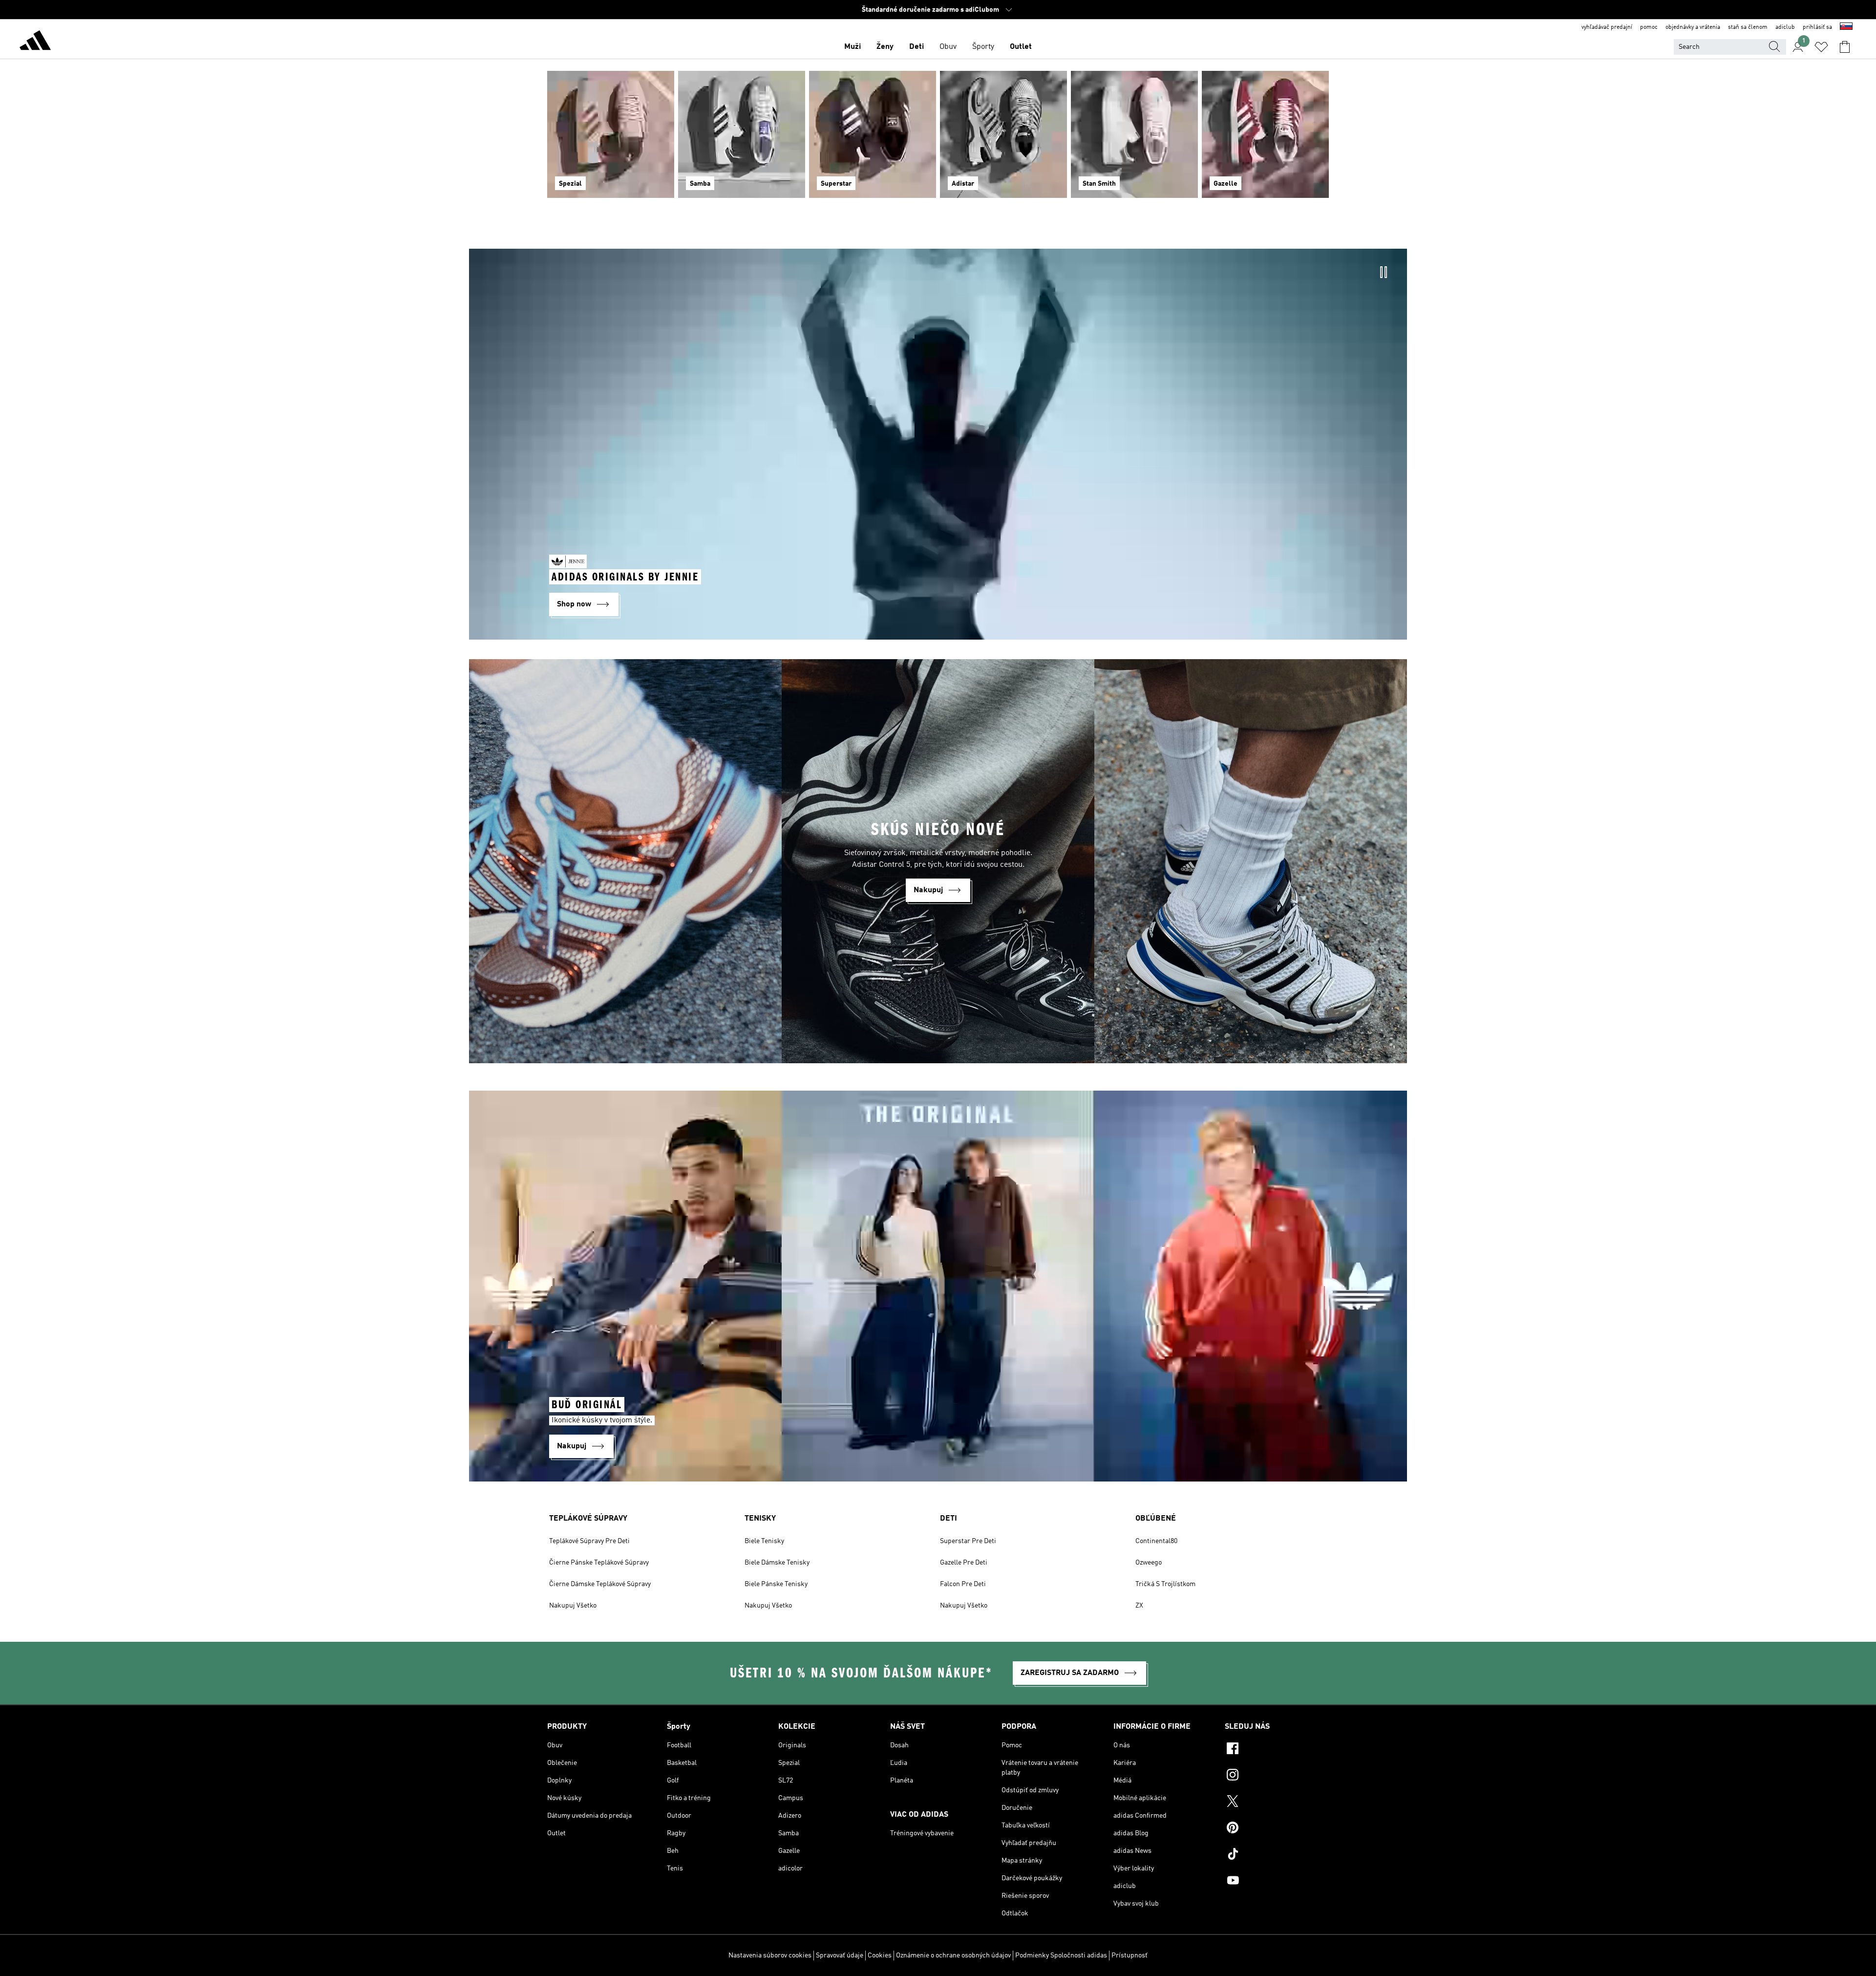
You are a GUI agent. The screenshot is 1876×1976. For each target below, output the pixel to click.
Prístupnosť (1130, 1955)
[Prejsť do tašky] (1845, 47)
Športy (983, 47)
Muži (853, 47)
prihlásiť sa (1817, 27)
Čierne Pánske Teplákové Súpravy (599, 1563)
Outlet (1021, 47)
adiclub (1785, 27)
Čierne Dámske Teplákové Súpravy (600, 1584)
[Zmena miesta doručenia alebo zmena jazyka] (1846, 27)
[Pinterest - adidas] (1277, 1829)
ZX (1139, 1606)
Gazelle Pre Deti (964, 1563)
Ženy (885, 47)
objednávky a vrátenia (1693, 27)
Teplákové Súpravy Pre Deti (589, 1541)
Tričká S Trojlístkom (1165, 1584)
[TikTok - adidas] (1277, 1855)
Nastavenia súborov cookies (770, 1955)
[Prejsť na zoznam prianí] (1821, 47)
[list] (938, 140)
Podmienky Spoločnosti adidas (1061, 1955)
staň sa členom (1748, 27)
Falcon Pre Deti (963, 1584)
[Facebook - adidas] (1277, 1750)
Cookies (880, 1955)
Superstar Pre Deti (968, 1541)
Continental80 (1156, 1541)
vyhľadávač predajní (1607, 27)
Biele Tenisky (764, 1541)
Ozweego (1149, 1563)
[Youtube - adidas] (1277, 1882)
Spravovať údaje (840, 1955)
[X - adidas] (1277, 1803)
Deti (917, 47)
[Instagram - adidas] (1277, 1776)
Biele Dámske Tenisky (777, 1563)
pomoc (1649, 27)
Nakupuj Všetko (573, 1606)
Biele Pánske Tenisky (776, 1584)
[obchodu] (35, 42)
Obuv (948, 47)
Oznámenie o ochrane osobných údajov (953, 1955)
